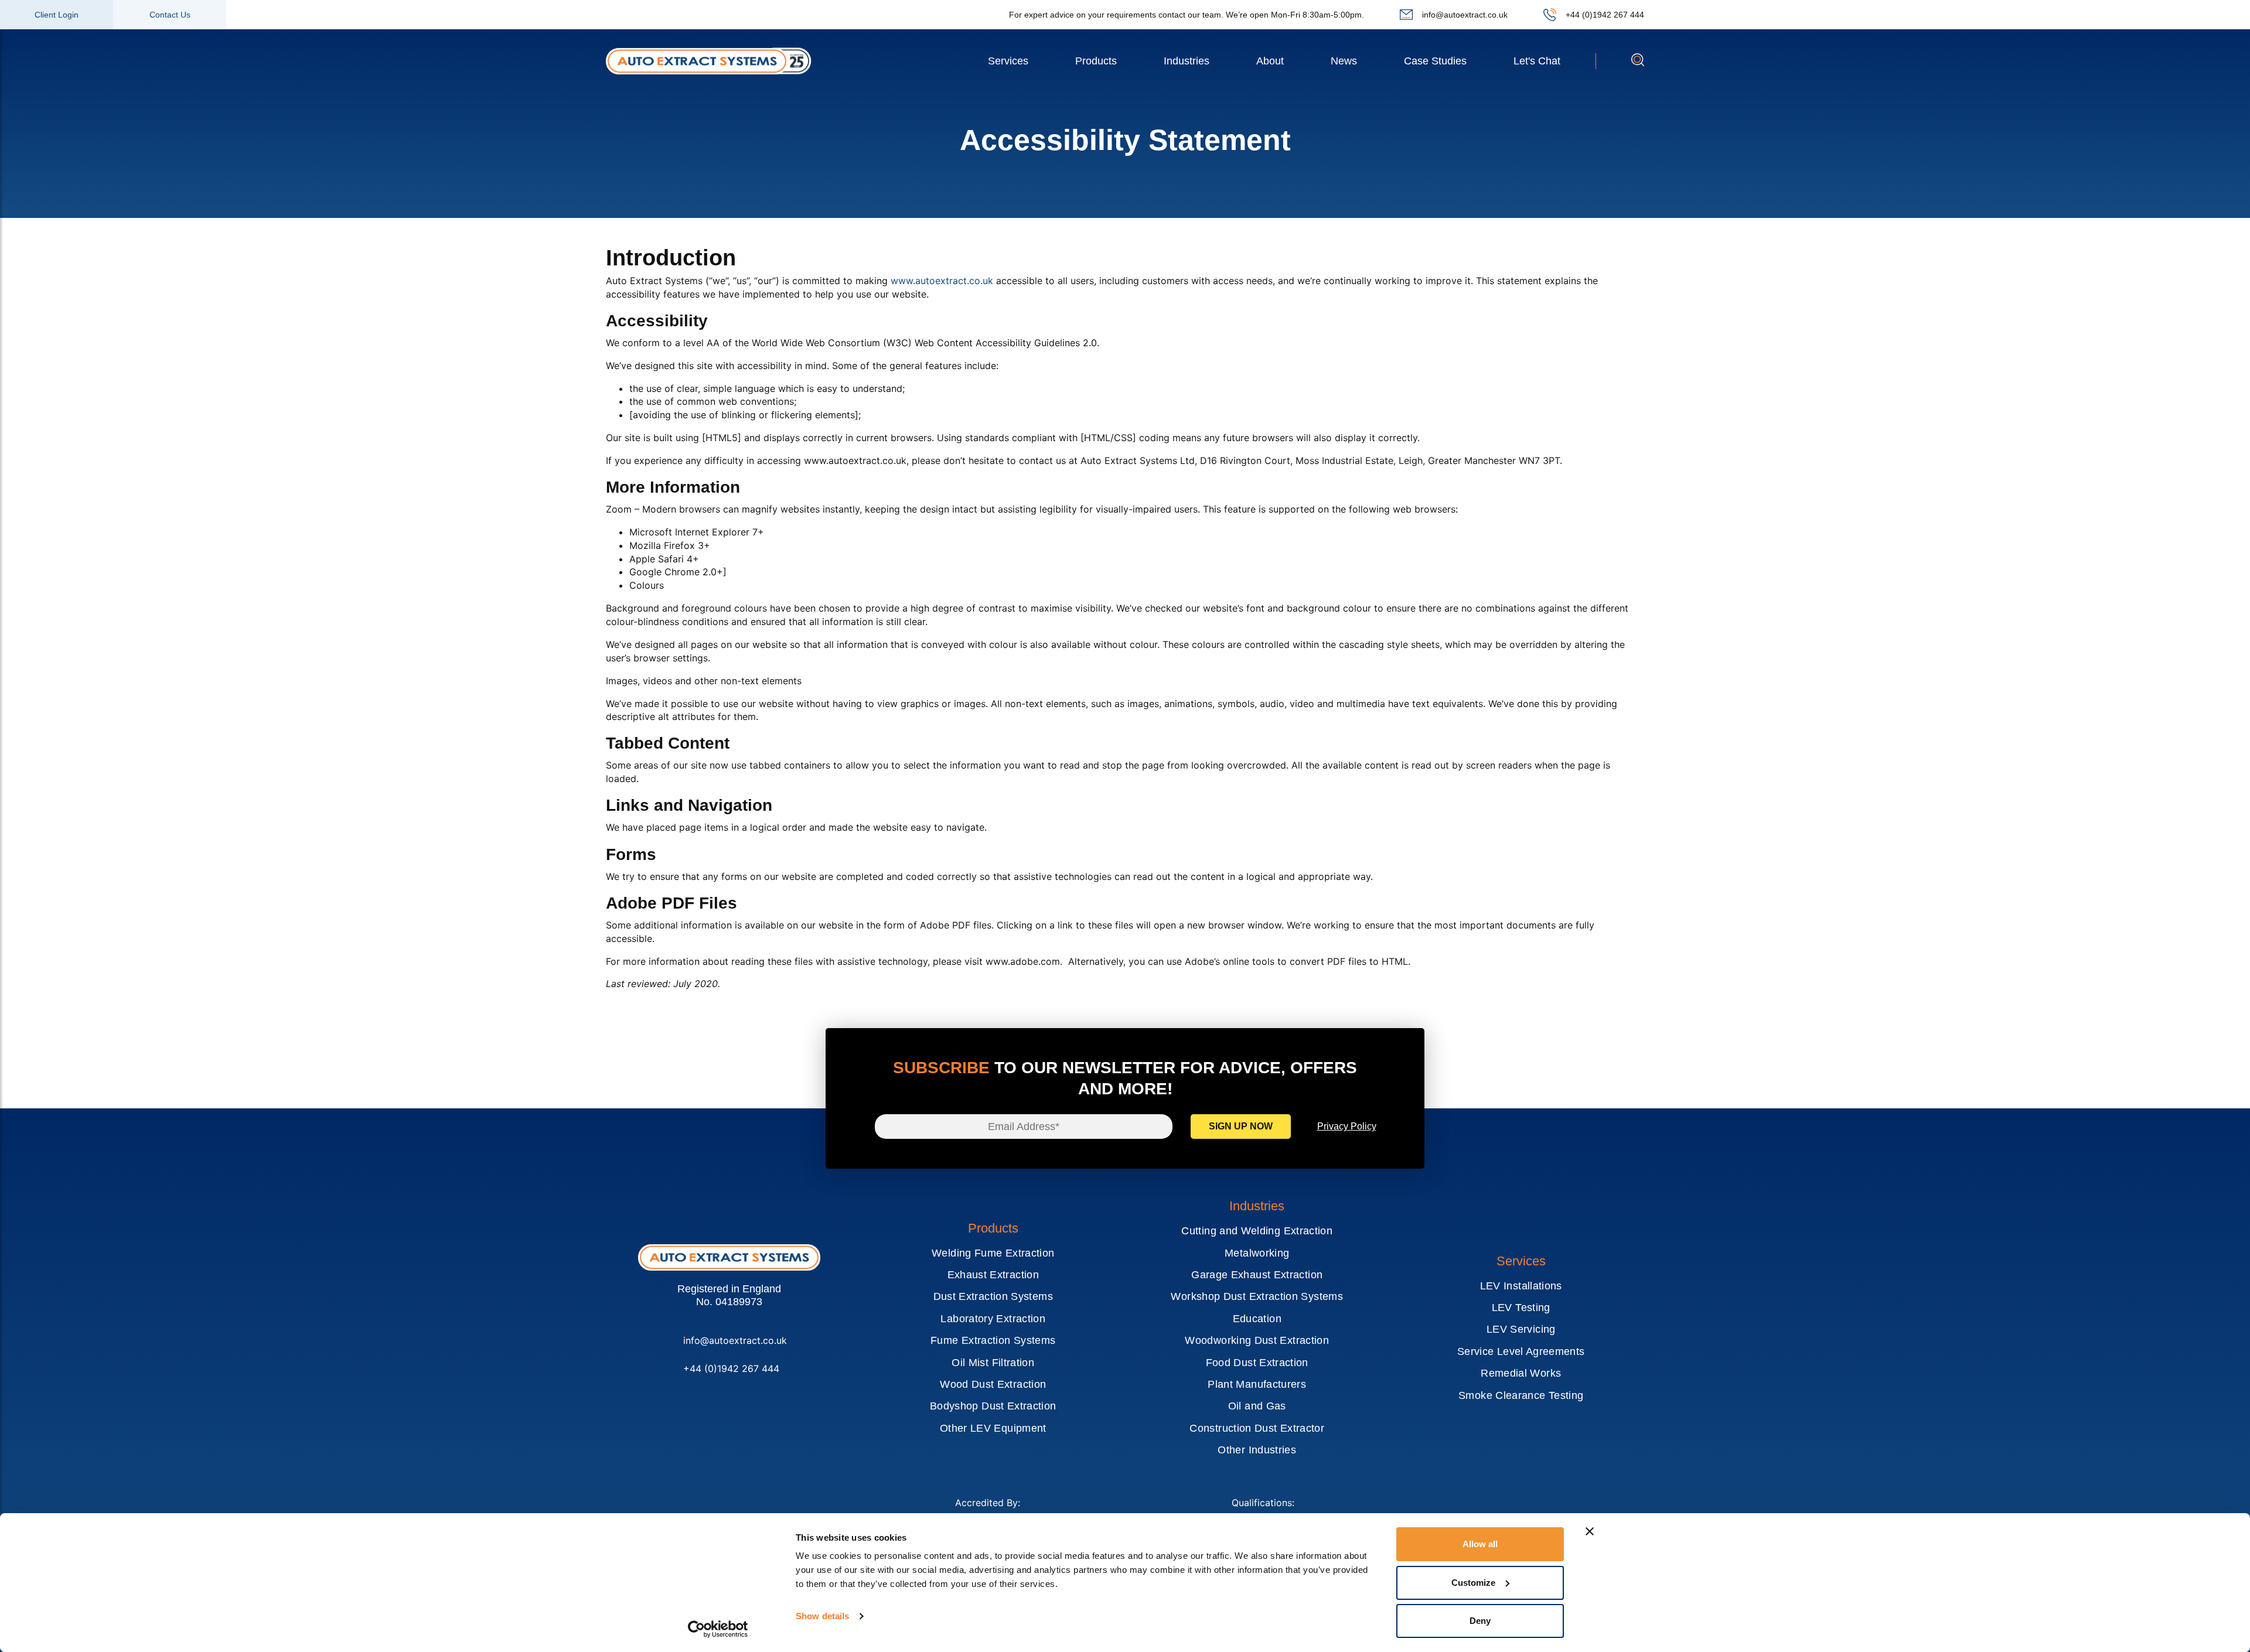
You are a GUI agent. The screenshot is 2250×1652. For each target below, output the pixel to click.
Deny (1480, 1621)
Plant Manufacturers (1257, 1384)
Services (1008, 61)
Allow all (1480, 1544)
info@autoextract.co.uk (1465, 15)
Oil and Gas (1257, 1406)
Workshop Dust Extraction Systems (1257, 1296)
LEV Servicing (1521, 1329)
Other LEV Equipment (993, 1428)
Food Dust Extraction (1257, 1363)
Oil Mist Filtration (993, 1363)
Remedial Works (1521, 1373)
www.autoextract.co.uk (942, 281)
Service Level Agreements (1521, 1351)
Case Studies (1435, 61)
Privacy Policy (1347, 1126)
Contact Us (170, 15)
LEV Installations (1521, 1286)
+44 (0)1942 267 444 (1605, 15)
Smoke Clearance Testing (1521, 1395)
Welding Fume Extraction (993, 1253)
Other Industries (1257, 1450)
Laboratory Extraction (993, 1319)
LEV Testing (1521, 1308)
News (1344, 61)
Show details (822, 1616)
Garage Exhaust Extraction (1257, 1275)
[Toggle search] (1638, 63)
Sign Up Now (1241, 1126)
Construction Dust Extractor (1257, 1428)
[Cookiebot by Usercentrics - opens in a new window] (718, 1629)
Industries (1187, 61)
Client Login (57, 15)
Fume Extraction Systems (993, 1340)
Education (1257, 1319)
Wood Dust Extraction (993, 1384)
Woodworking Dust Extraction (1257, 1340)
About (1270, 61)
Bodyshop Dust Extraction (993, 1406)
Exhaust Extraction (993, 1275)
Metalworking (1257, 1253)
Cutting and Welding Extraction (1257, 1231)
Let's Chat (1537, 61)
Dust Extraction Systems (993, 1296)
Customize (1473, 1583)
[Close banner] (1590, 1531)
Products (1096, 61)
